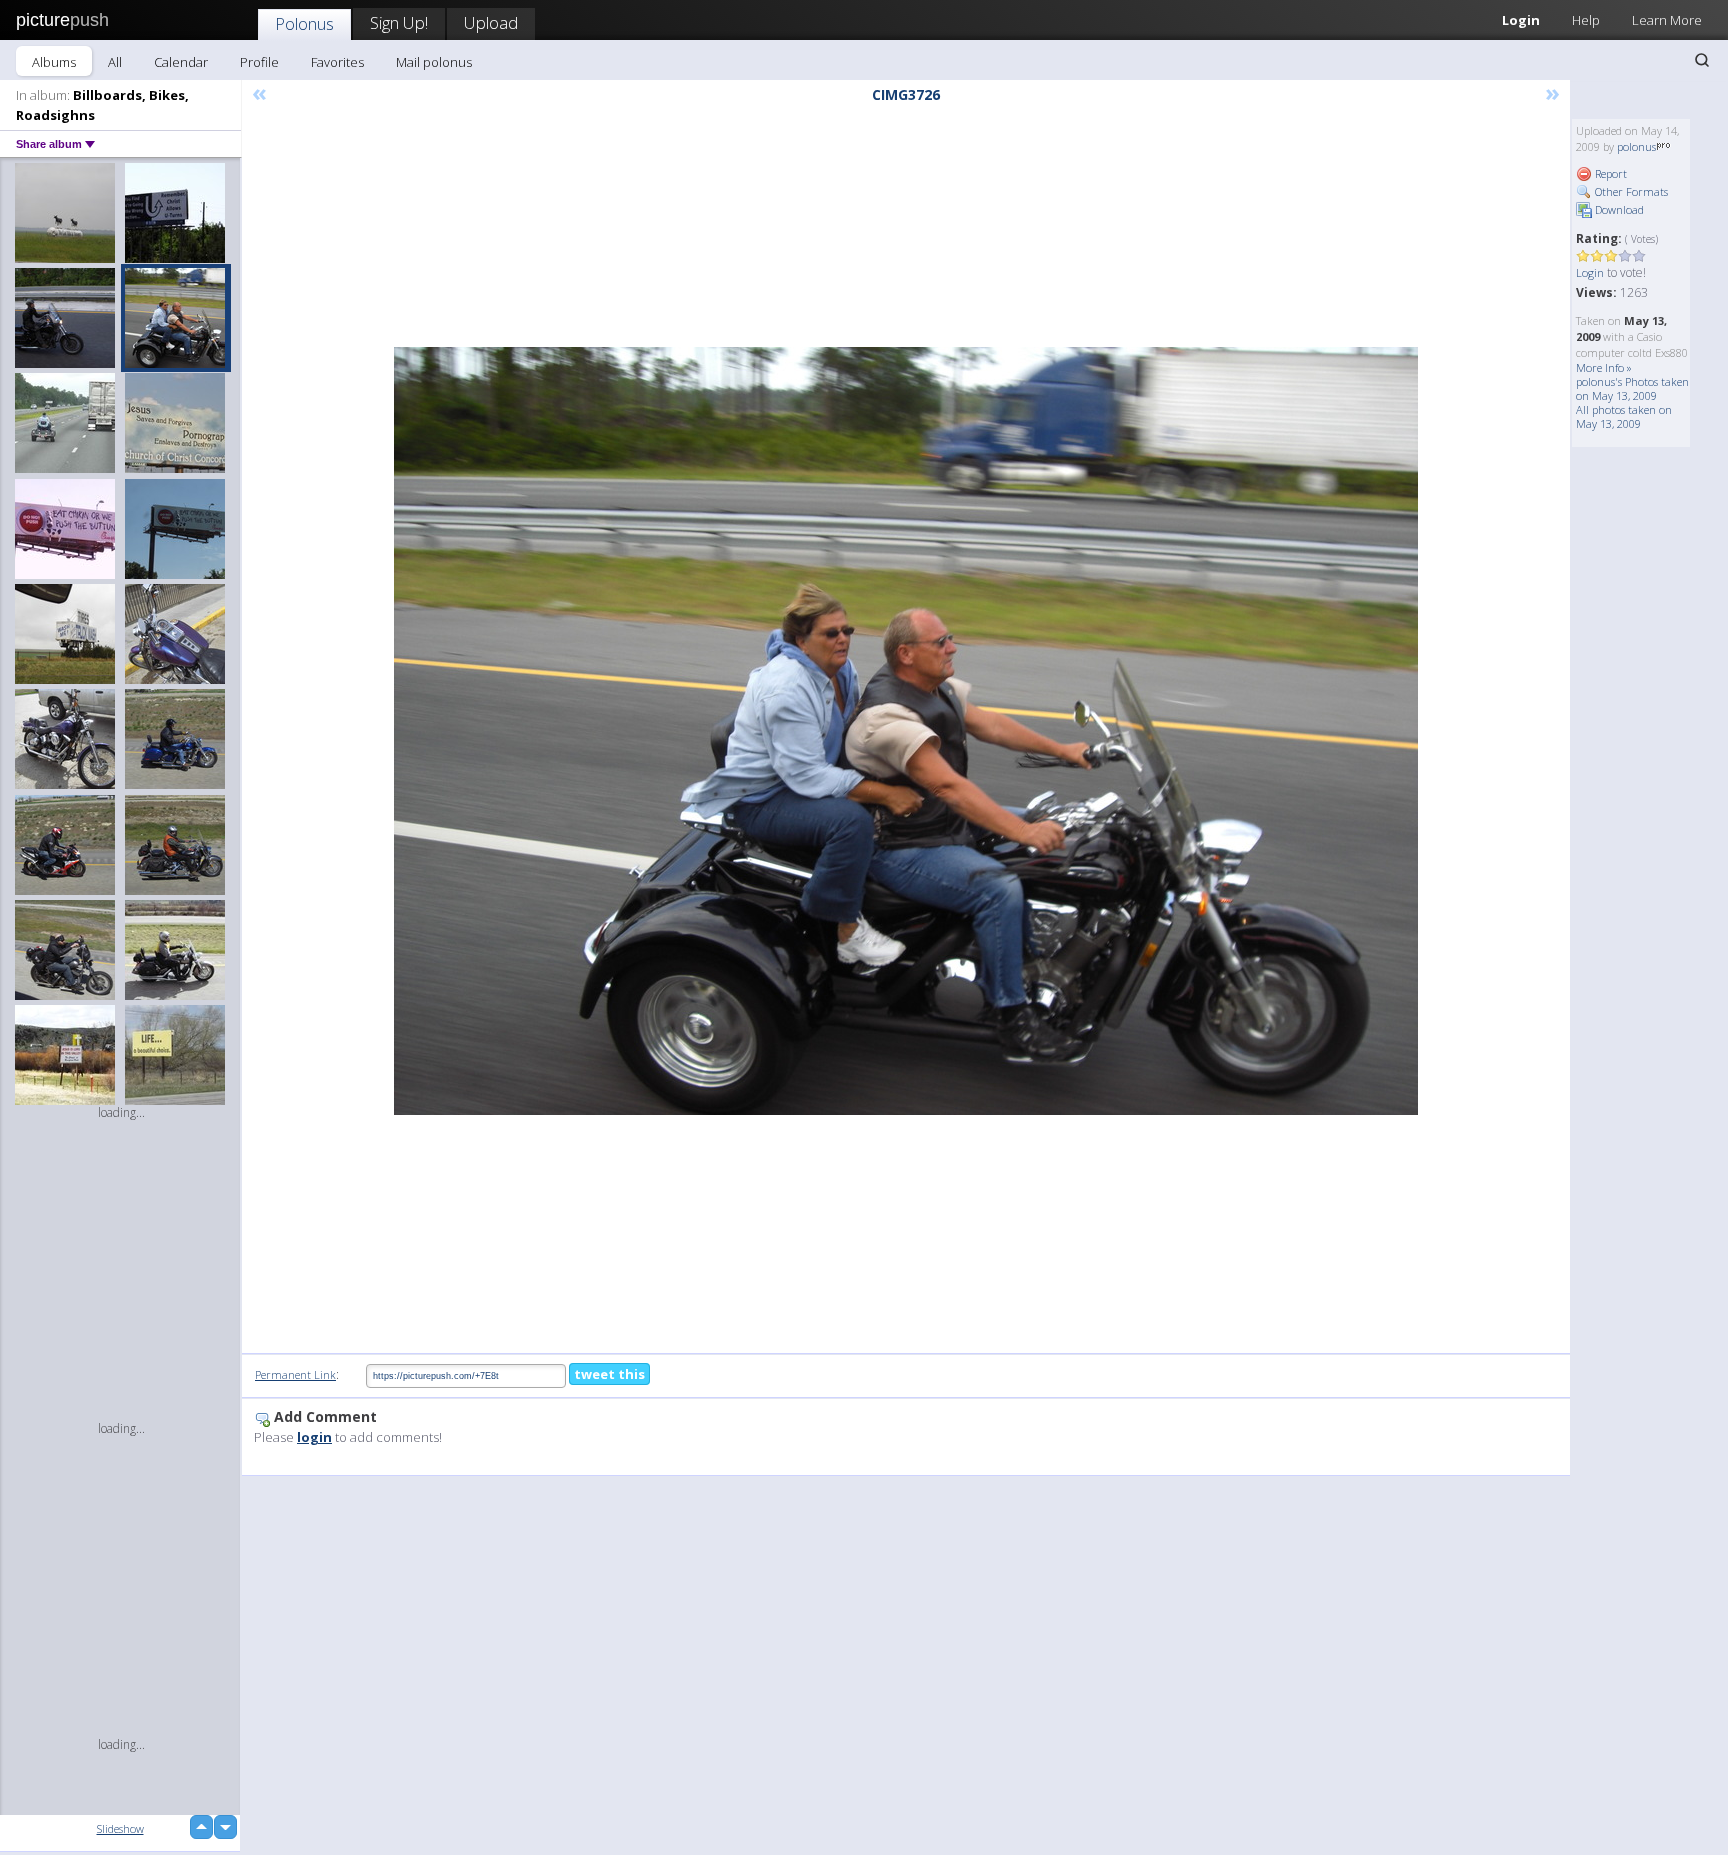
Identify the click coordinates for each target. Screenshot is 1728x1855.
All (115, 62)
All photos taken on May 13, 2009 (1624, 416)
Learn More (1667, 20)
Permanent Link (295, 1374)
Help (1586, 20)
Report (1609, 173)
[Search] (1702, 60)
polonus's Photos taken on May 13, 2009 (1632, 388)
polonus (1636, 146)
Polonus (304, 23)
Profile (259, 62)
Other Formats (1630, 191)
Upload (491, 22)
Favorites (337, 62)
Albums (54, 62)
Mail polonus (434, 62)
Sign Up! (399, 22)
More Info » (1604, 367)
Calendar (181, 62)
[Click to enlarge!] (906, 731)
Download (1618, 209)
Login (1521, 20)
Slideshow (120, 1828)
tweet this (609, 1374)
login (314, 1437)
